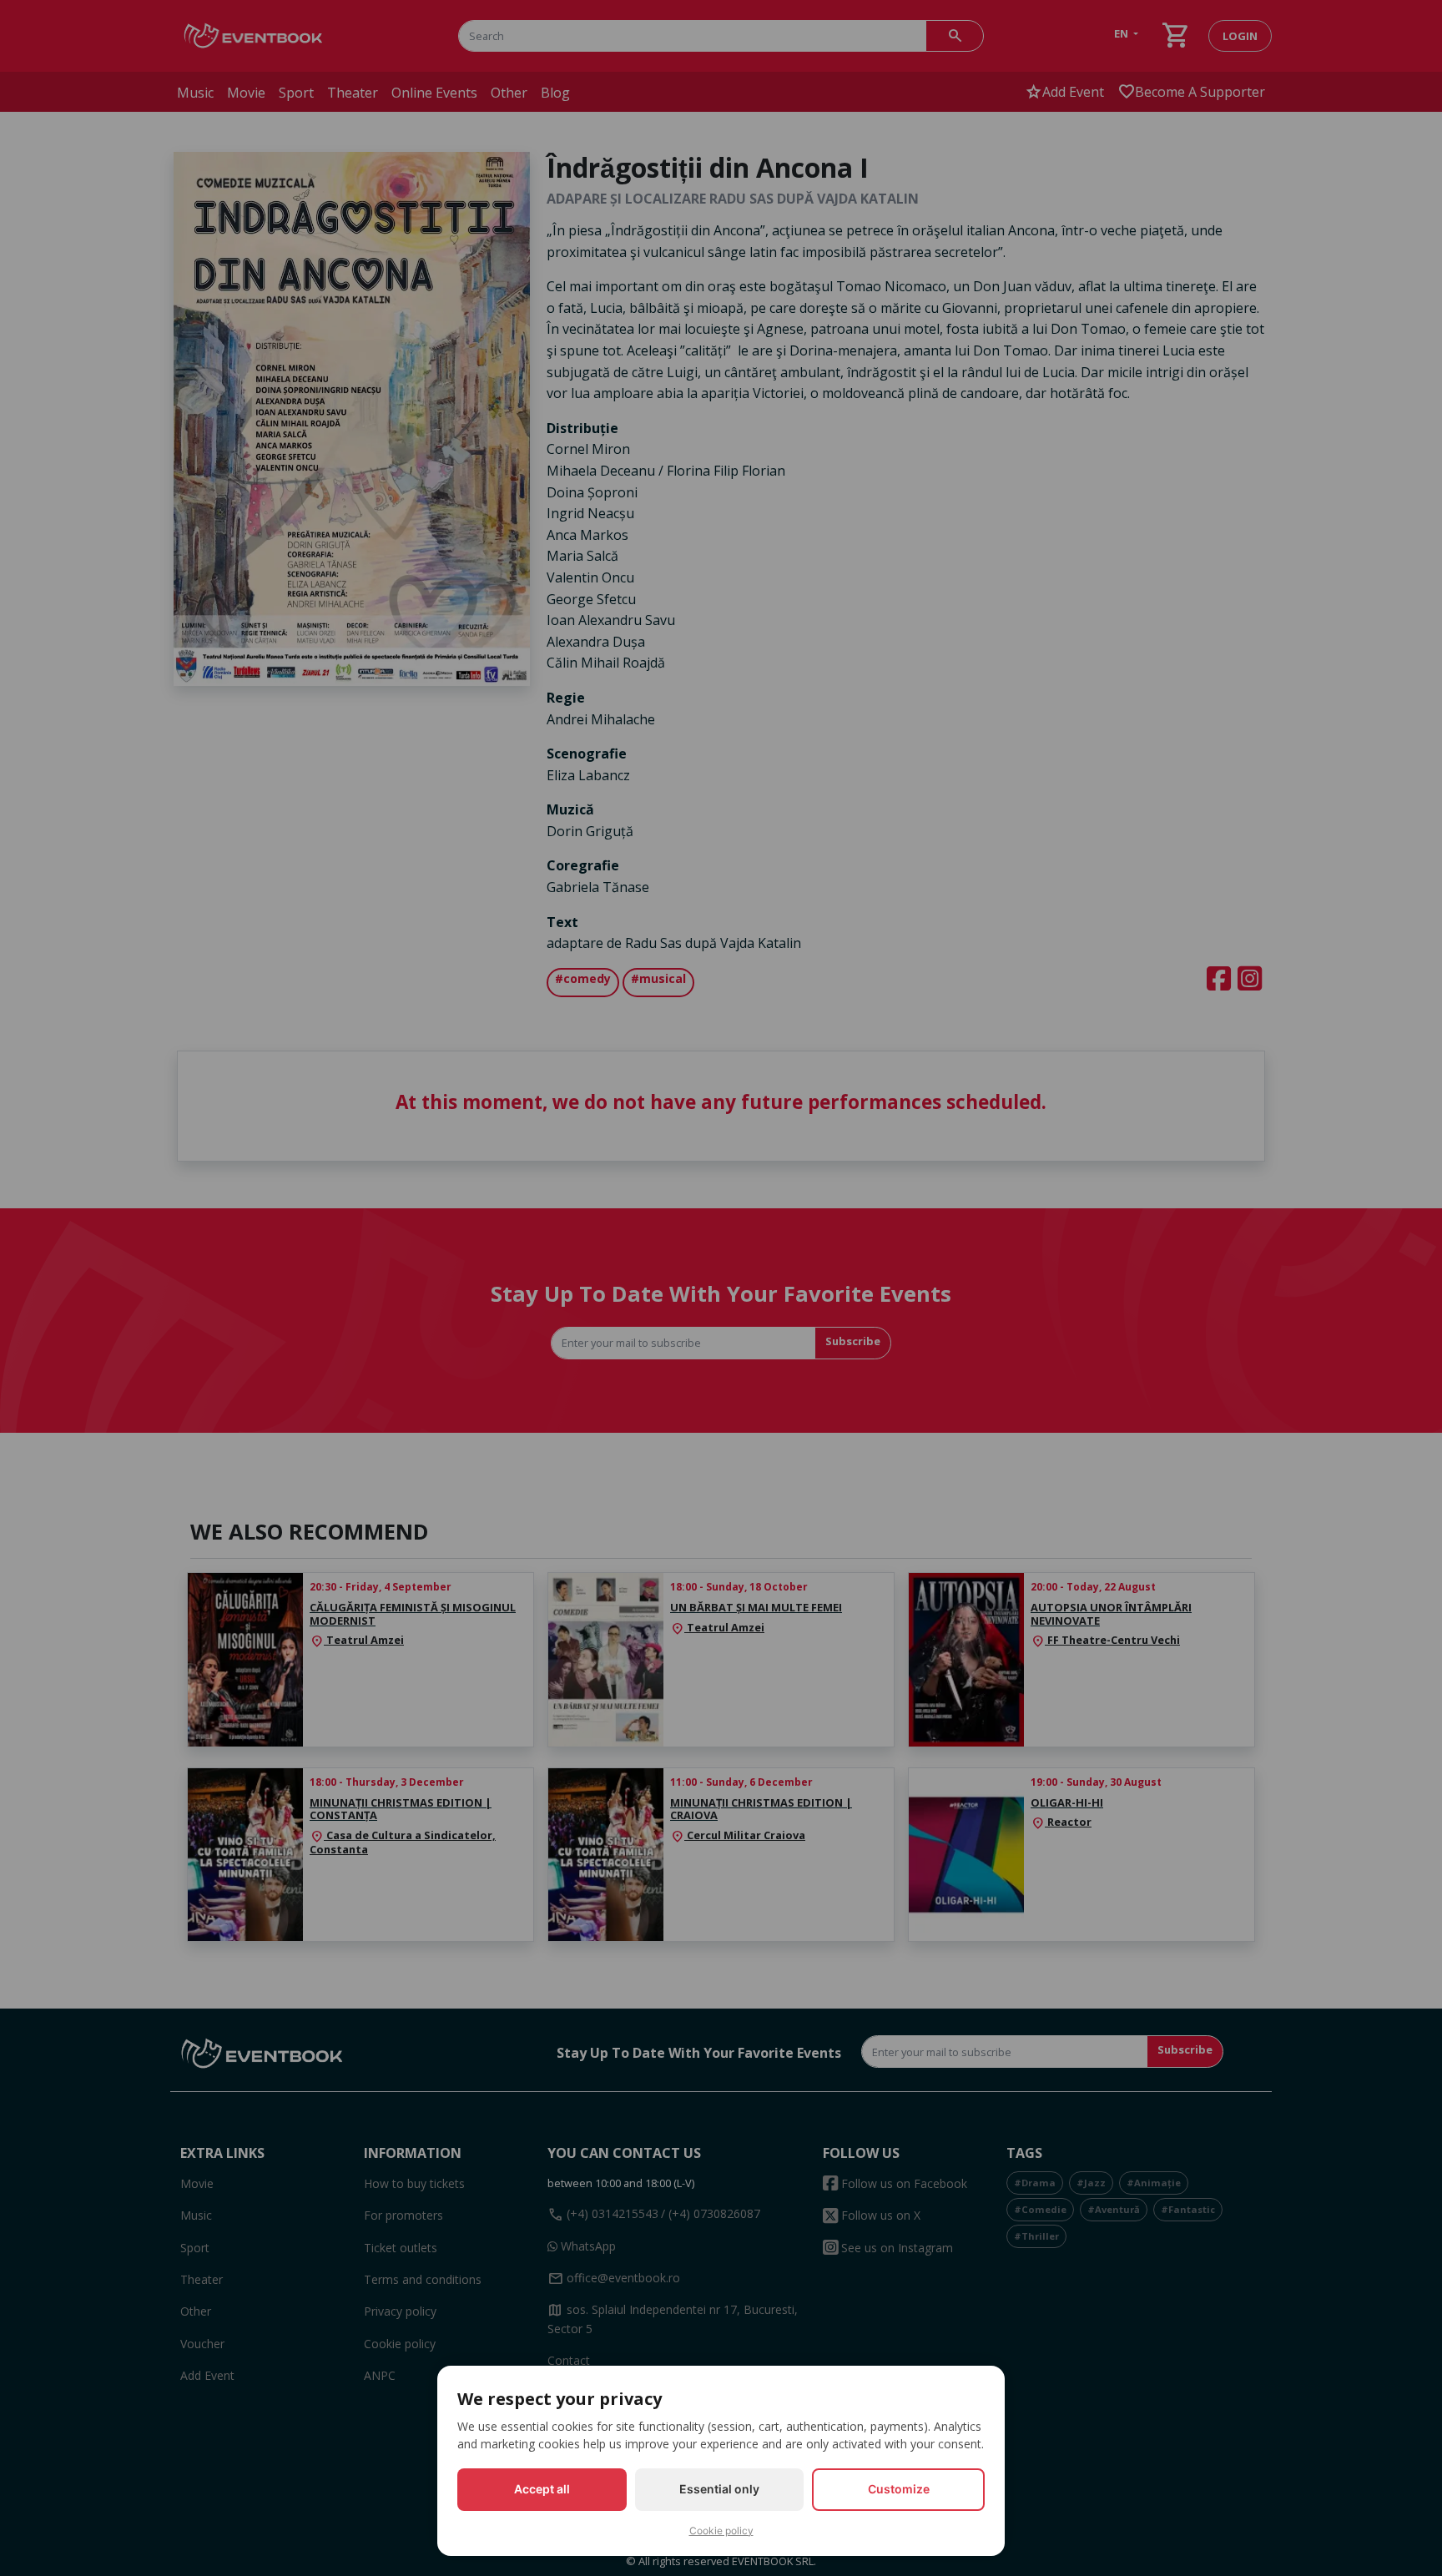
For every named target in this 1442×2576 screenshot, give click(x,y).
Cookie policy (721, 2531)
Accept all (542, 2489)
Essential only (719, 2489)
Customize (899, 2489)
